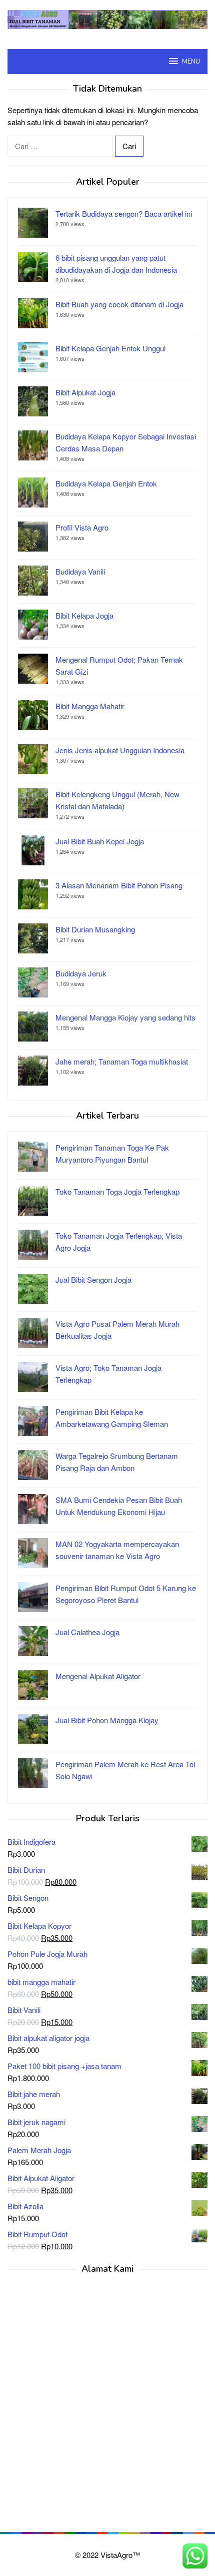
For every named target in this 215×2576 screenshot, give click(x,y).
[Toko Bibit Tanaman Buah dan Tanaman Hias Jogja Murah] (107, 18)
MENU (191, 62)
